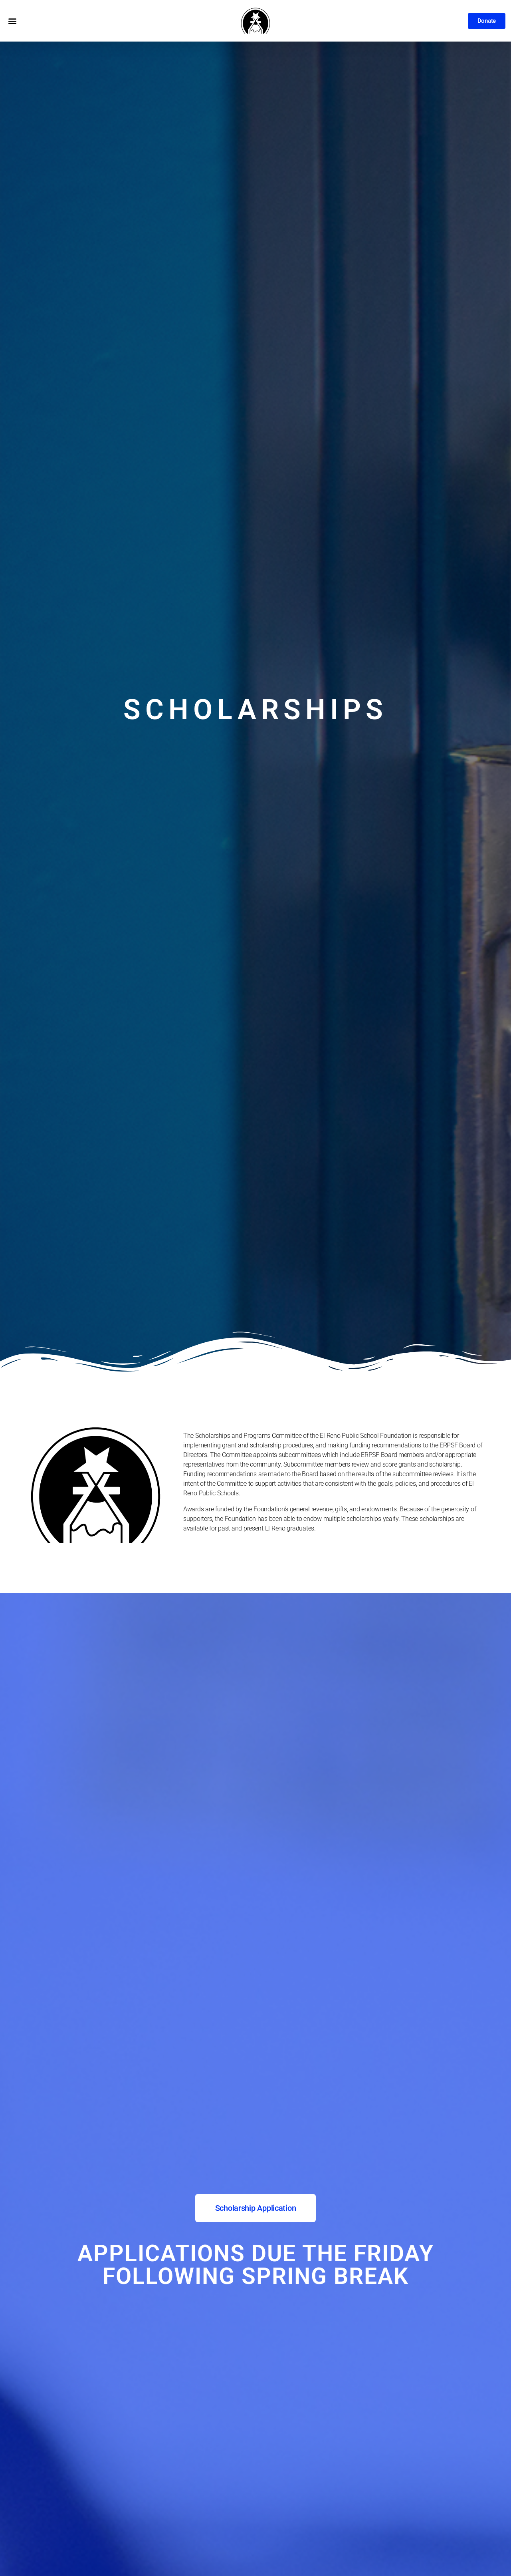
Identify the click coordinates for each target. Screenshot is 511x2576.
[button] (12, 21)
